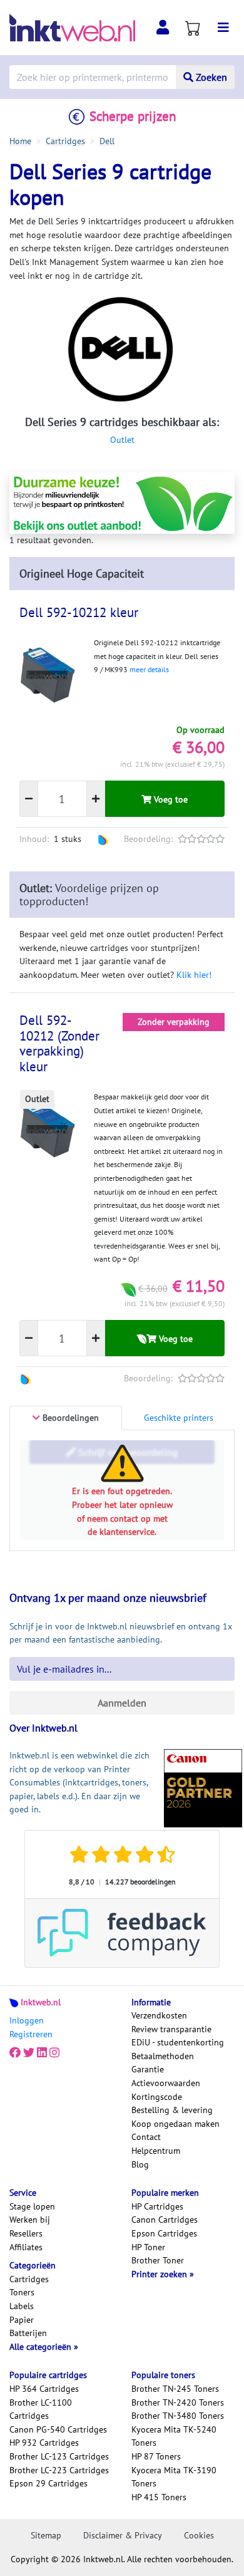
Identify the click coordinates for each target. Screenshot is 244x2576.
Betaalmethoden (163, 2056)
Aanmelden (122, 1703)
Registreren (31, 2034)
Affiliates (26, 2247)
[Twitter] (29, 2052)
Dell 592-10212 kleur (79, 612)
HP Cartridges (157, 2206)
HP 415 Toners (159, 2497)
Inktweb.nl (41, 2002)
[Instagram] (54, 2052)
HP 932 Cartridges (44, 2443)
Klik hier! (194, 975)
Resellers (26, 2233)
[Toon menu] (223, 28)
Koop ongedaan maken (175, 2124)
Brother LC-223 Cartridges (59, 2470)
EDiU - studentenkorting (178, 2042)
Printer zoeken (160, 2274)
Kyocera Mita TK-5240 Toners (174, 2436)
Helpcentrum (156, 2151)
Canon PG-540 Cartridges (58, 2429)
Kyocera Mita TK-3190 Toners (174, 2477)
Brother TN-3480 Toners (178, 2416)
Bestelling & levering (172, 2110)
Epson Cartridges (164, 2233)
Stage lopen (32, 2206)
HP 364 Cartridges (44, 2389)
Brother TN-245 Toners (175, 2389)
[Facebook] (15, 2052)
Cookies (199, 2535)
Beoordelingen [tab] (69, 1418)
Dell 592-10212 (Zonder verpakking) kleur (59, 1044)
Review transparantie (171, 2029)
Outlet (122, 440)
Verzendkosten (159, 2015)
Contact (146, 2137)
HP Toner (148, 2247)
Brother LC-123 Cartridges (59, 2456)
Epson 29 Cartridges (48, 2483)
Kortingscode (157, 2097)
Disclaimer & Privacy (123, 2535)
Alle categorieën (42, 2347)
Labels (22, 2306)
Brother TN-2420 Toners (178, 2402)
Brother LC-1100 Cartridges (41, 2409)
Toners (22, 2292)
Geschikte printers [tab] (179, 1418)
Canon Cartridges (165, 2220)
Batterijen (28, 2333)
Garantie (148, 2069)
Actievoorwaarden (166, 2083)
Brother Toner (158, 2260)
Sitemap (46, 2535)
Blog (140, 2164)
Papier (22, 2320)
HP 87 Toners (156, 2456)
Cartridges (29, 2279)
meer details (149, 669)
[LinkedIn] (42, 2052)
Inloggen (27, 2020)
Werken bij (30, 2220)
